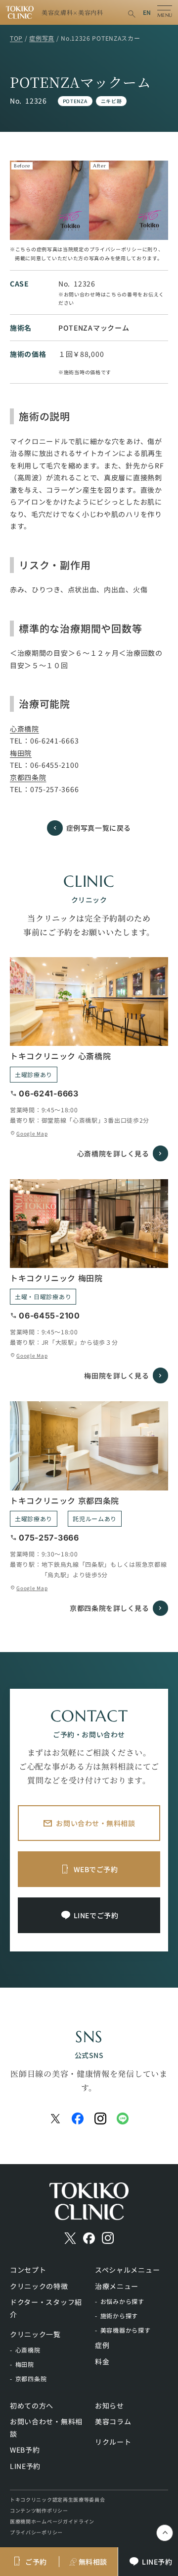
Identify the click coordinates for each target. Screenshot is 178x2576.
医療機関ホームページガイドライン (52, 2521)
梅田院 (21, 753)
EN (147, 12)
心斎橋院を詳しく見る (113, 1153)
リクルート (113, 2442)
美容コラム (113, 2421)
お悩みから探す (122, 2301)
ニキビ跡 (111, 101)
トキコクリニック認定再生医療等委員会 (58, 2499)
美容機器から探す (126, 2330)
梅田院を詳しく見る (116, 1375)
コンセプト (28, 2270)
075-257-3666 (54, 789)
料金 (102, 2361)
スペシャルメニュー (127, 2270)
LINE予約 (25, 2466)
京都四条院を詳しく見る (109, 1608)
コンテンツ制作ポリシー (39, 2510)
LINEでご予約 (96, 1915)
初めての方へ (32, 2405)
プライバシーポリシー (36, 2532)
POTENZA (75, 101)
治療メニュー (117, 2286)
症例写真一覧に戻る (99, 828)
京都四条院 (28, 777)
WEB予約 (25, 2450)
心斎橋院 (24, 729)
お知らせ (110, 2405)
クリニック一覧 (35, 2334)
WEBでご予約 (96, 1869)
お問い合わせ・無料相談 (95, 1823)
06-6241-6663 (54, 741)
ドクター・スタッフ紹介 (46, 2308)
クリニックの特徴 (39, 2286)
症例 (102, 2345)
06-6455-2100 (54, 765)
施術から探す (119, 2316)
